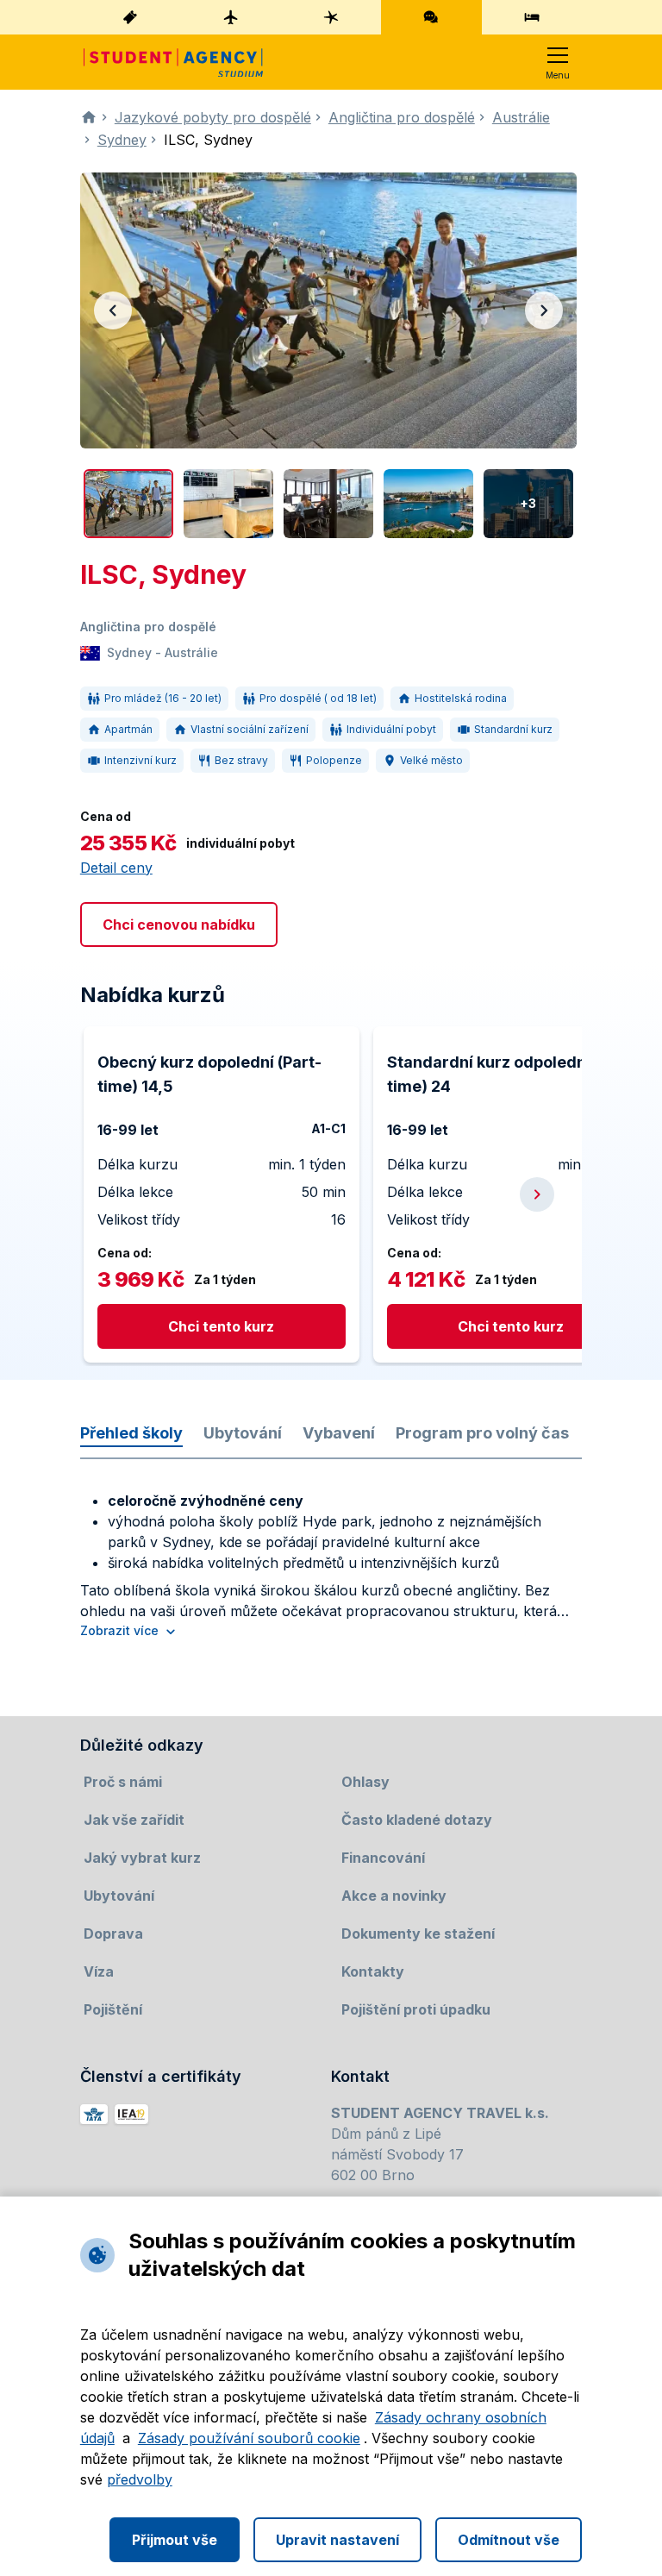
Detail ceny (116, 868)
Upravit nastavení (337, 2540)
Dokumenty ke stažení (418, 1934)
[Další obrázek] (544, 310)
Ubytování (243, 1433)
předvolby (140, 2479)
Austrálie (521, 117)
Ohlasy (365, 1782)
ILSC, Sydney (208, 140)
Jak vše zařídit (134, 1820)
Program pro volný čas (482, 1433)
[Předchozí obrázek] (113, 310)
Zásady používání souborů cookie (249, 2438)
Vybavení (339, 1433)
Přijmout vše (175, 2540)
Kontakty (373, 1971)
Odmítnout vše (509, 2540)
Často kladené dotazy (417, 1820)
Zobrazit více (119, 1630)
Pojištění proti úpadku (416, 2009)
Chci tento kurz (221, 1326)
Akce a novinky (394, 1896)
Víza (99, 1971)
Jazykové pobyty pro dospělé (213, 117)
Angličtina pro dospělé (402, 117)
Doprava (113, 1934)
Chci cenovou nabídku (179, 924)
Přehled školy (131, 1433)
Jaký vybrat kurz (142, 1858)
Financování (383, 1858)
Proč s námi (123, 1782)
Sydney (122, 140)
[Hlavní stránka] (173, 63)
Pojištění (113, 2009)
